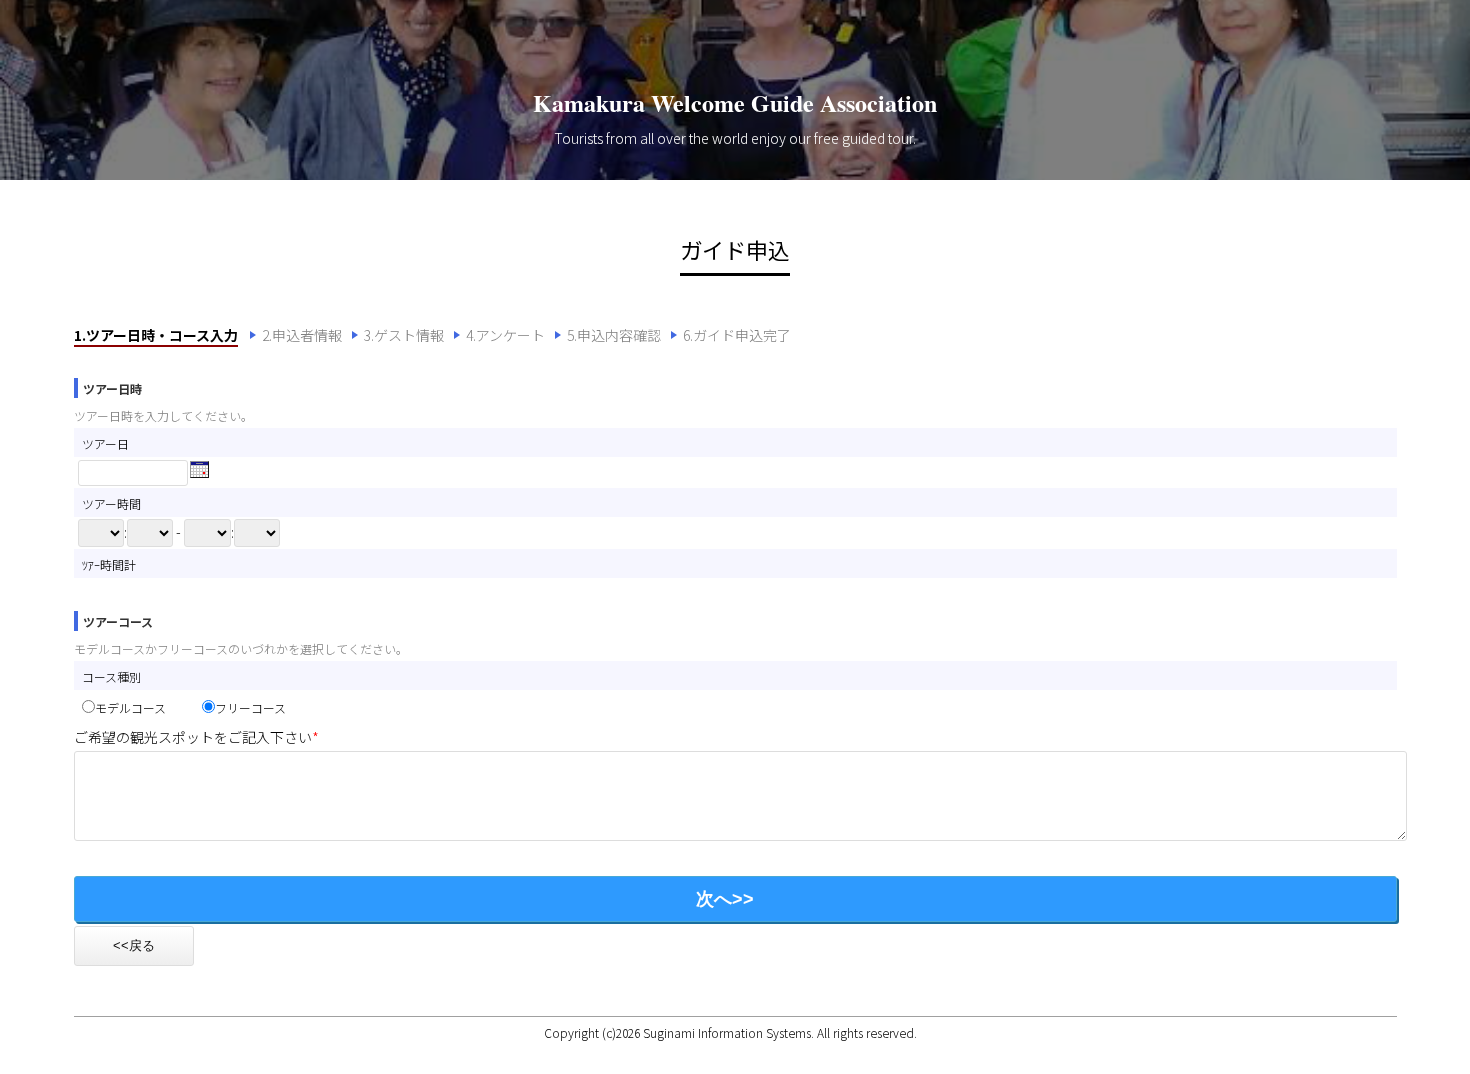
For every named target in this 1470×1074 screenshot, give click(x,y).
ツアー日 (105, 443)
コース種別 (111, 676)
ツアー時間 (111, 503)
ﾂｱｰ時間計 (109, 564)
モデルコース (148, 707)
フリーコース (250, 707)
